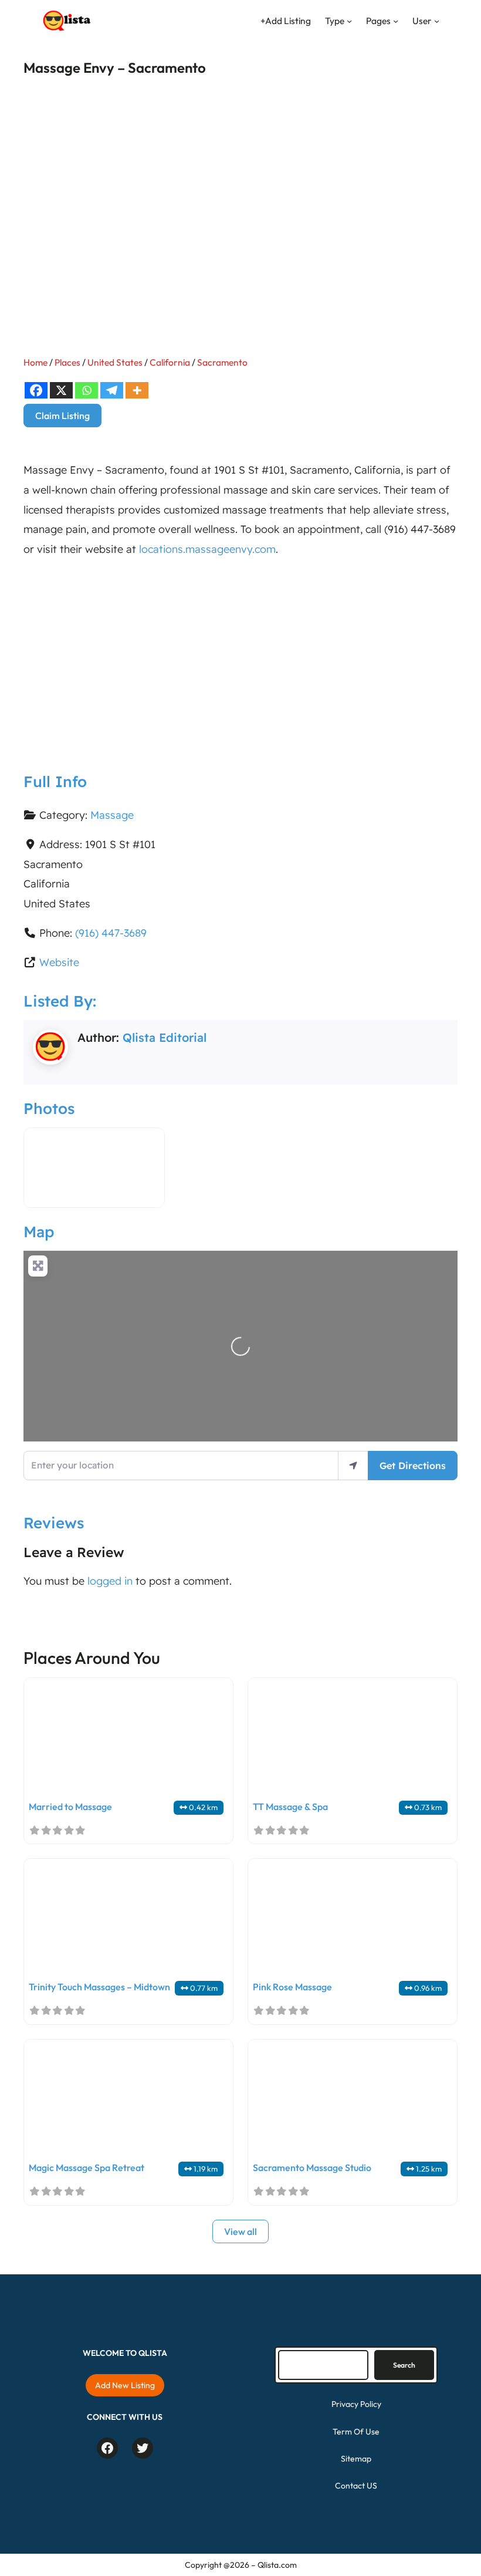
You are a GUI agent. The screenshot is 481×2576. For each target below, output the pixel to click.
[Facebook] (36, 390)
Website (59, 962)
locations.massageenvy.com (207, 549)
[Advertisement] (240, 656)
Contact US (356, 2486)
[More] (137, 390)
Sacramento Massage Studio (312, 2168)
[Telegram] (112, 390)
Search (404, 2365)
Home (35, 362)
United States (115, 362)
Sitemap (356, 2459)
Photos (49, 1108)
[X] (61, 390)
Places (67, 362)
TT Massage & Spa (290, 1807)
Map (39, 1231)
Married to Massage (70, 1807)
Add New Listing (125, 2385)
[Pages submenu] (396, 21)
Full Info (55, 781)
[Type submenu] (349, 21)
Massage (112, 815)
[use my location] (353, 1465)
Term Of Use (356, 2432)
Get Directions (413, 1466)
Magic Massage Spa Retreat (87, 2168)
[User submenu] (437, 21)
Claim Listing (62, 416)
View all (240, 2231)
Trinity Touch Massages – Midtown (99, 1987)
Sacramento (222, 362)
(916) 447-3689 (111, 933)
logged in (110, 1581)
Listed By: (60, 1001)
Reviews (54, 1522)
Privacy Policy (356, 2404)
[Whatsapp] (87, 390)
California (170, 362)
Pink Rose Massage (292, 1987)
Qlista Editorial (165, 1037)
